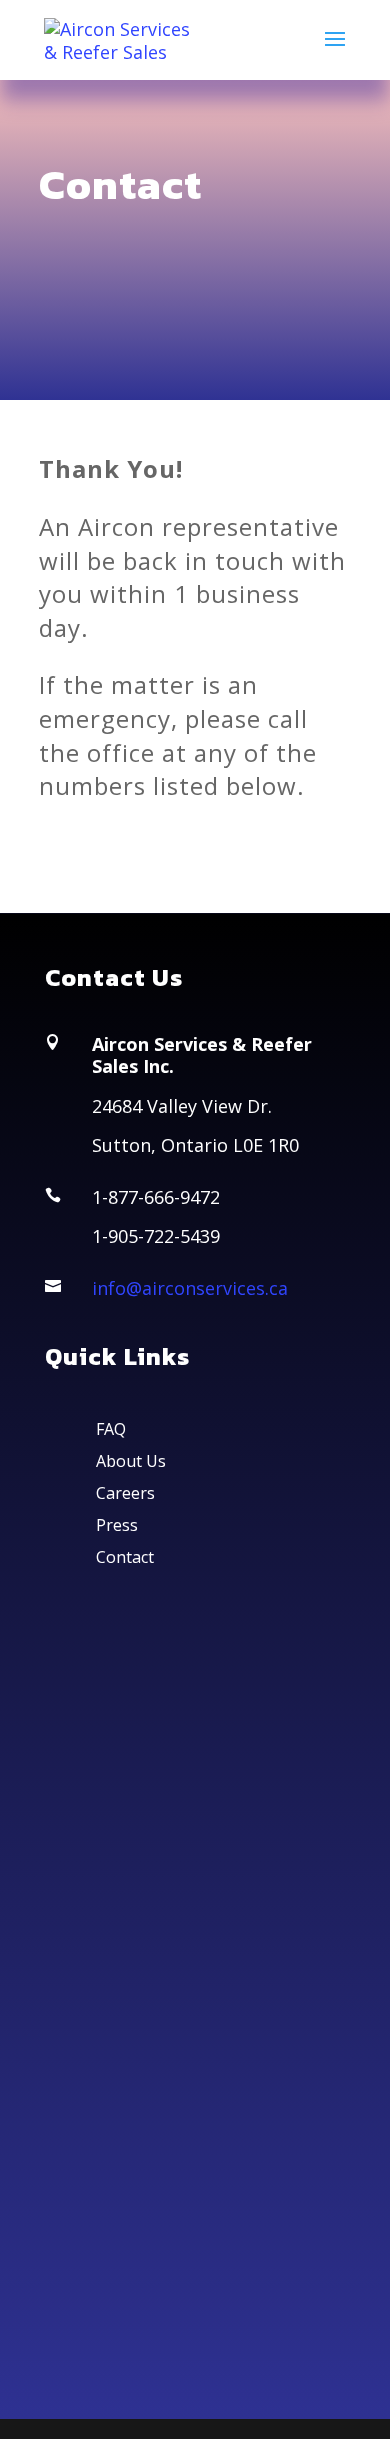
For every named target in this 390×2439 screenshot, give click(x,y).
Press (117, 1525)
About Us (131, 1461)
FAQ (111, 1429)
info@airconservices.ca (190, 1288)
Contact (125, 1557)
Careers (125, 1493)
